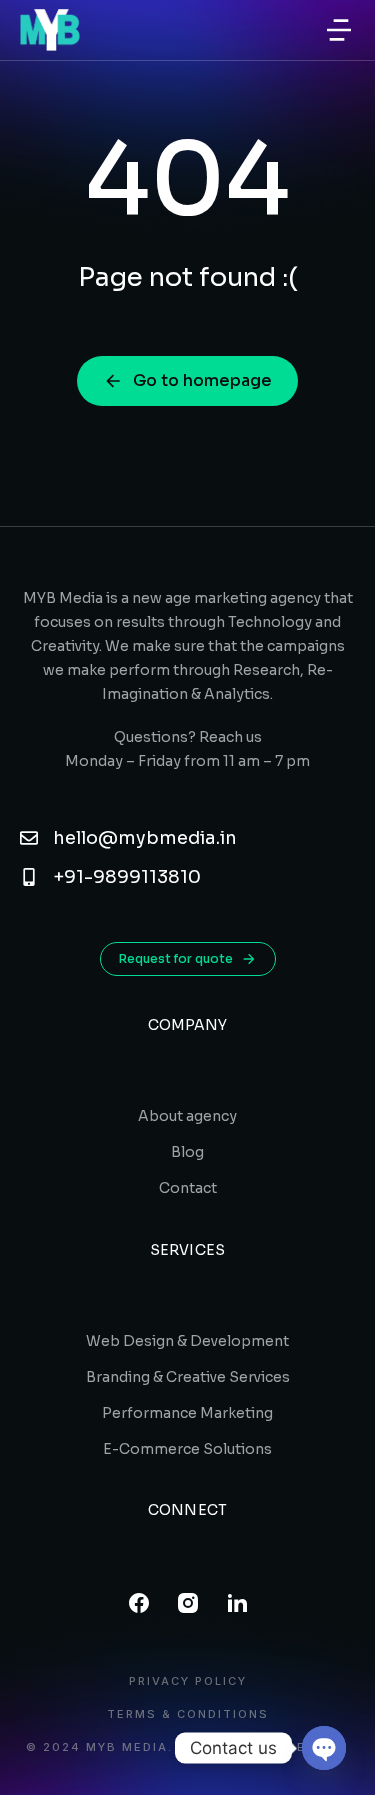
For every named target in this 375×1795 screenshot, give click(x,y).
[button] (339, 30)
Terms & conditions (188, 1714)
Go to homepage (202, 380)
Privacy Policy (188, 1681)
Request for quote (176, 958)
